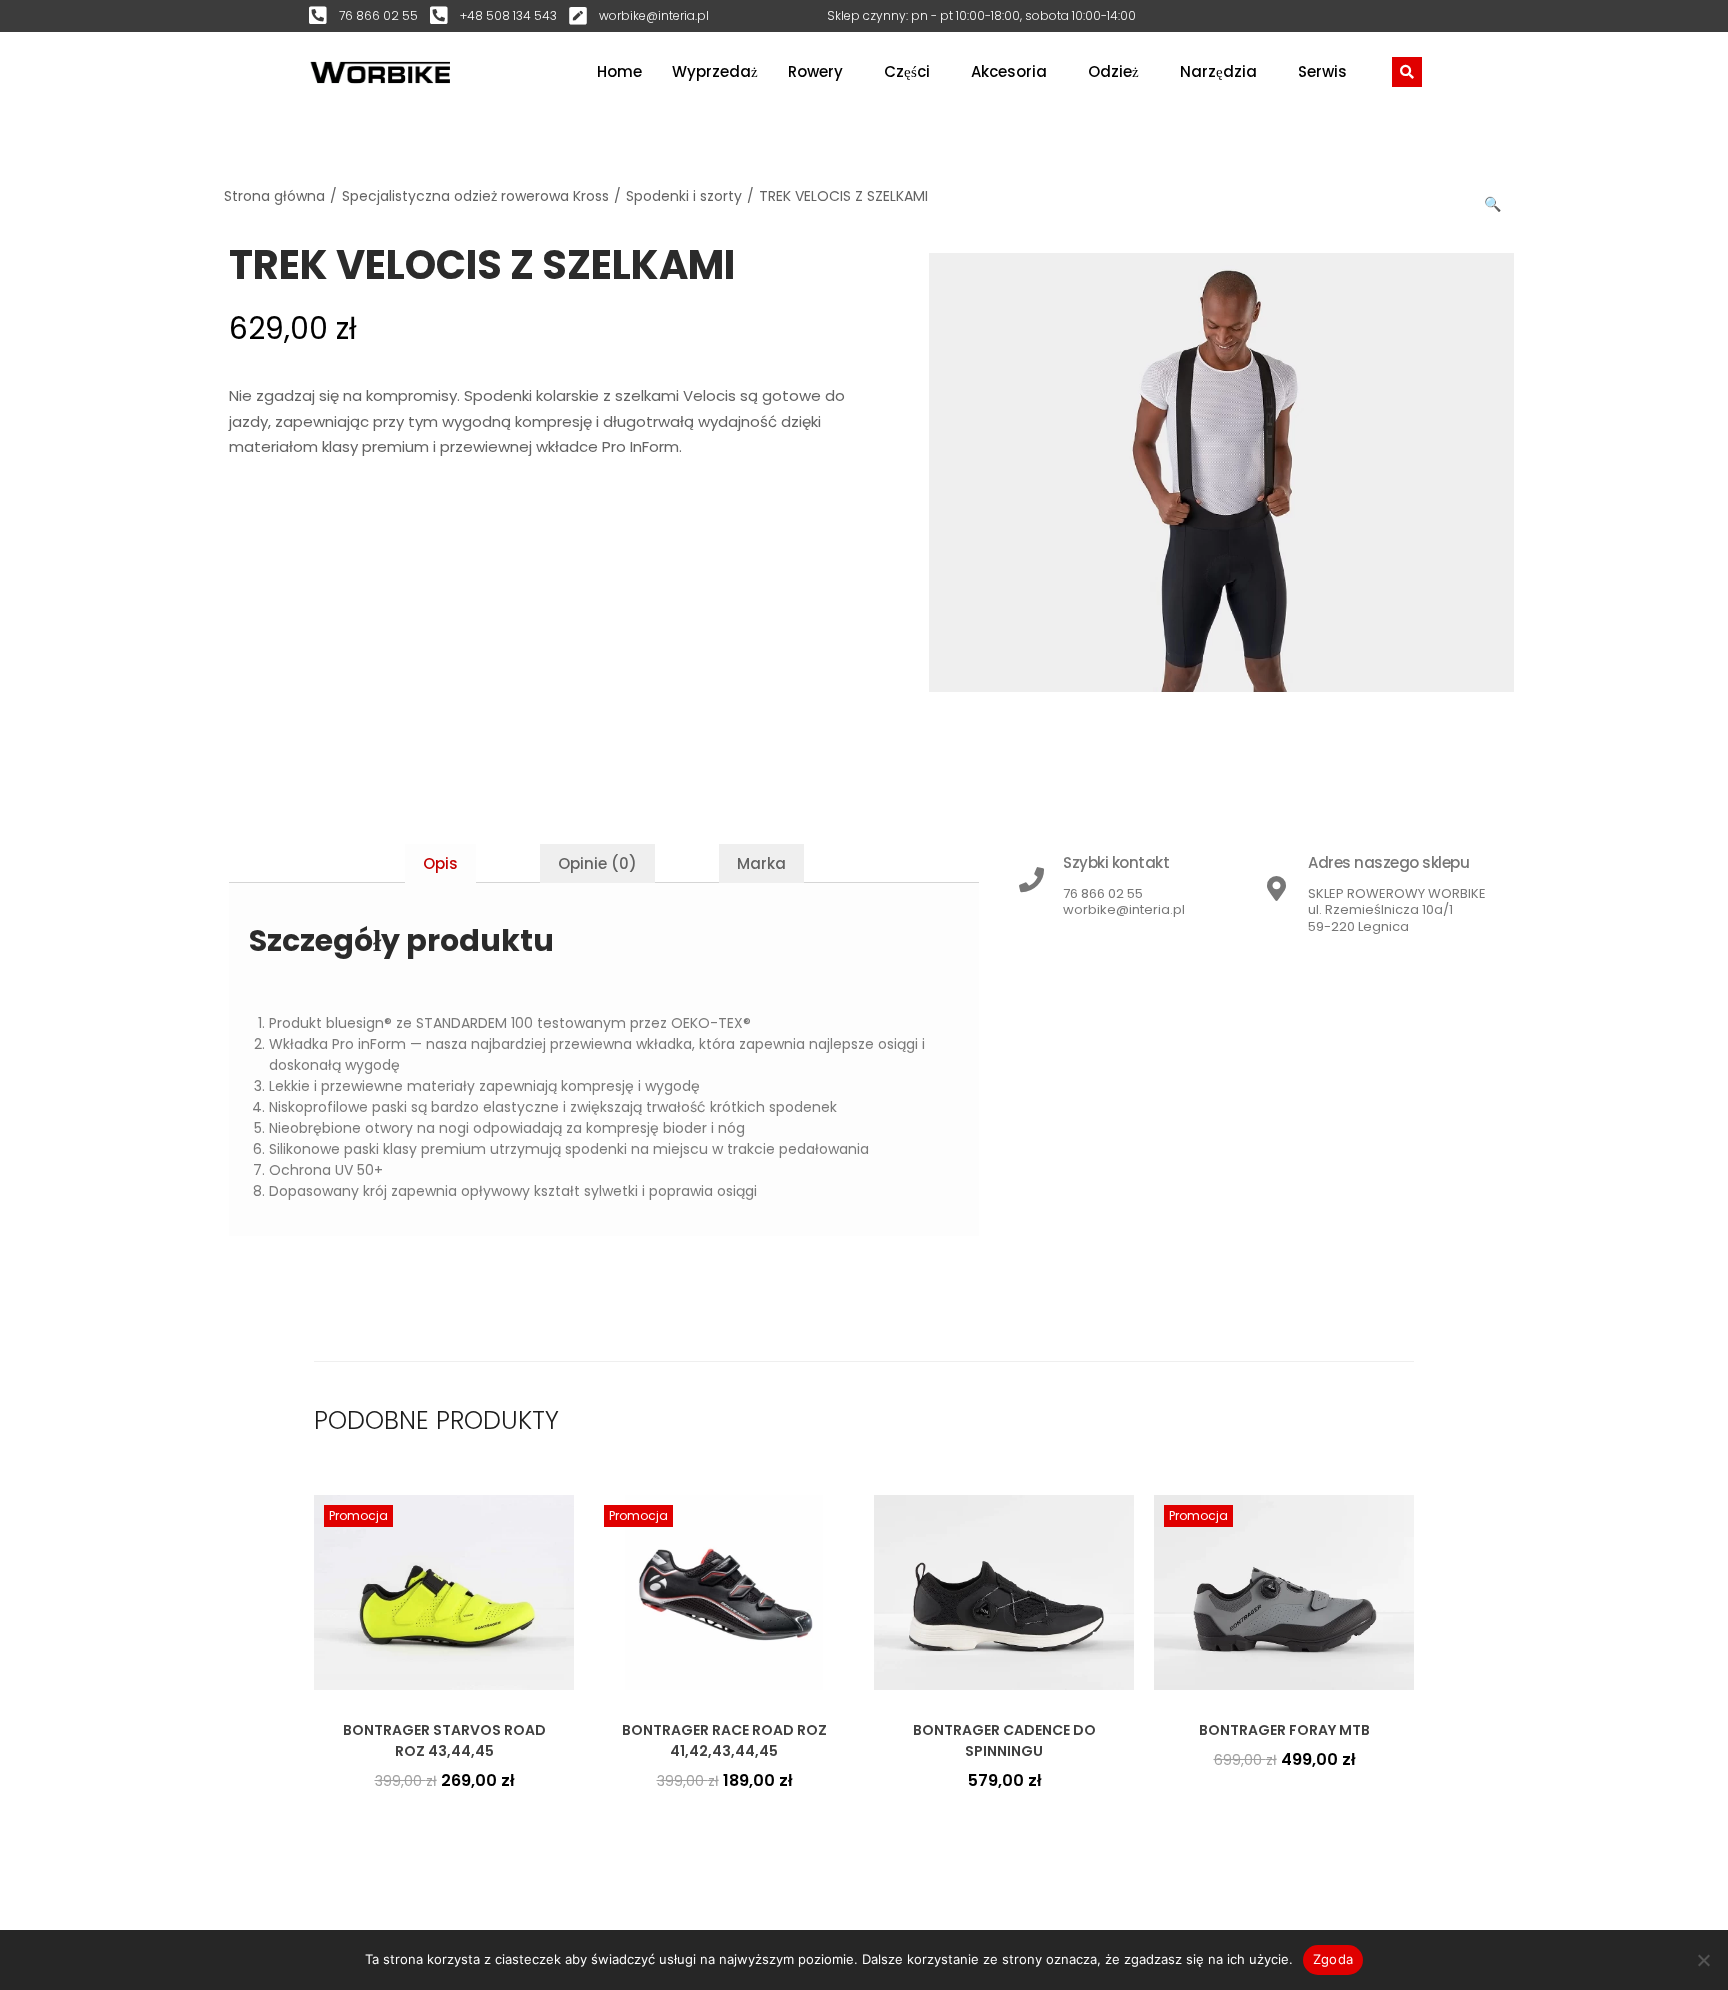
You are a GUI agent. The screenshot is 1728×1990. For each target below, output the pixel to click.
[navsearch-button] (1407, 72)
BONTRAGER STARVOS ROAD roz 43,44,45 (444, 1740)
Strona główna (274, 196)
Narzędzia (1218, 71)
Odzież (1113, 71)
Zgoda (1333, 1959)
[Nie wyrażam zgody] (1703, 1960)
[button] (1494, 200)
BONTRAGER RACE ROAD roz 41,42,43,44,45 (724, 1740)
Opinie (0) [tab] (597, 863)
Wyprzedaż (715, 71)
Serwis (1322, 71)
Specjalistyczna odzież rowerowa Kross (475, 196)
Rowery (815, 71)
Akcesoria (1009, 71)
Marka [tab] (761, 863)
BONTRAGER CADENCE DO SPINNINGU (1004, 1740)
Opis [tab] (440, 863)
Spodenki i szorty (684, 196)
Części (907, 71)
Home (619, 71)
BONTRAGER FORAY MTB (1284, 1730)
